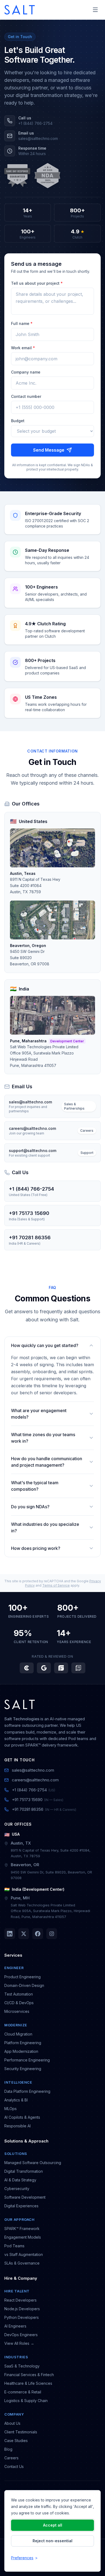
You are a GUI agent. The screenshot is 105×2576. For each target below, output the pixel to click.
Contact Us (14, 2466)
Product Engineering (22, 1977)
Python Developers (22, 2317)
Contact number (26, 396)
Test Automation (19, 1994)
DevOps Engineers (21, 2335)
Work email (23, 348)
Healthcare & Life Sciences (28, 2383)
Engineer (14, 1968)
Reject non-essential (52, 2541)
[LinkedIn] (10, 1934)
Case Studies (16, 2441)
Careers (11, 2458)
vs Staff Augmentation (24, 2254)
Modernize (16, 2025)
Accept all (53, 2525)
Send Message (49, 450)
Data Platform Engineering (27, 2091)
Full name (22, 323)
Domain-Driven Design (24, 1985)
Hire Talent (17, 2291)
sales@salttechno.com (33, 1770)
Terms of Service (56, 1585)
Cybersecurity (17, 2189)
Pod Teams (14, 2246)
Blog (8, 2449)
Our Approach (20, 2219)
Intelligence (18, 2082)
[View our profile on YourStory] (78, 1668)
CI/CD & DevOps (19, 2003)
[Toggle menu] (95, 10)
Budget (18, 421)
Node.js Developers (22, 2309)
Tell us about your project (37, 283)
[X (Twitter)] (24, 1934)
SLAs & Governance (22, 2263)
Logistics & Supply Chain (26, 2401)
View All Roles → (19, 2343)
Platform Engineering (23, 2043)
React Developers (20, 2300)
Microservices (17, 2011)
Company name (26, 372)
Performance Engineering (27, 2060)
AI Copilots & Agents (22, 2117)
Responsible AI (17, 2126)
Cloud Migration (18, 2034)
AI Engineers (15, 2326)
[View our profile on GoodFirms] (61, 1668)
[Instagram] (52, 1934)
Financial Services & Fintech (29, 2375)
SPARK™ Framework (22, 2229)
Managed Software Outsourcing (33, 2163)
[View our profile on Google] (44, 1668)
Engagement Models (23, 2237)
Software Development (25, 2197)
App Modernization (21, 2051)
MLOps (10, 2109)
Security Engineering (23, 2069)
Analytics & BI (16, 2100)
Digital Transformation (24, 2171)
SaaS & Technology (22, 2366)
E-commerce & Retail (23, 2392)
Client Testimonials (21, 2432)
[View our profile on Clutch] (27, 1668)
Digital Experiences (21, 2206)
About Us (12, 2423)
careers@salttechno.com (35, 1780)
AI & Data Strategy (20, 2180)
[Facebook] (38, 1934)
